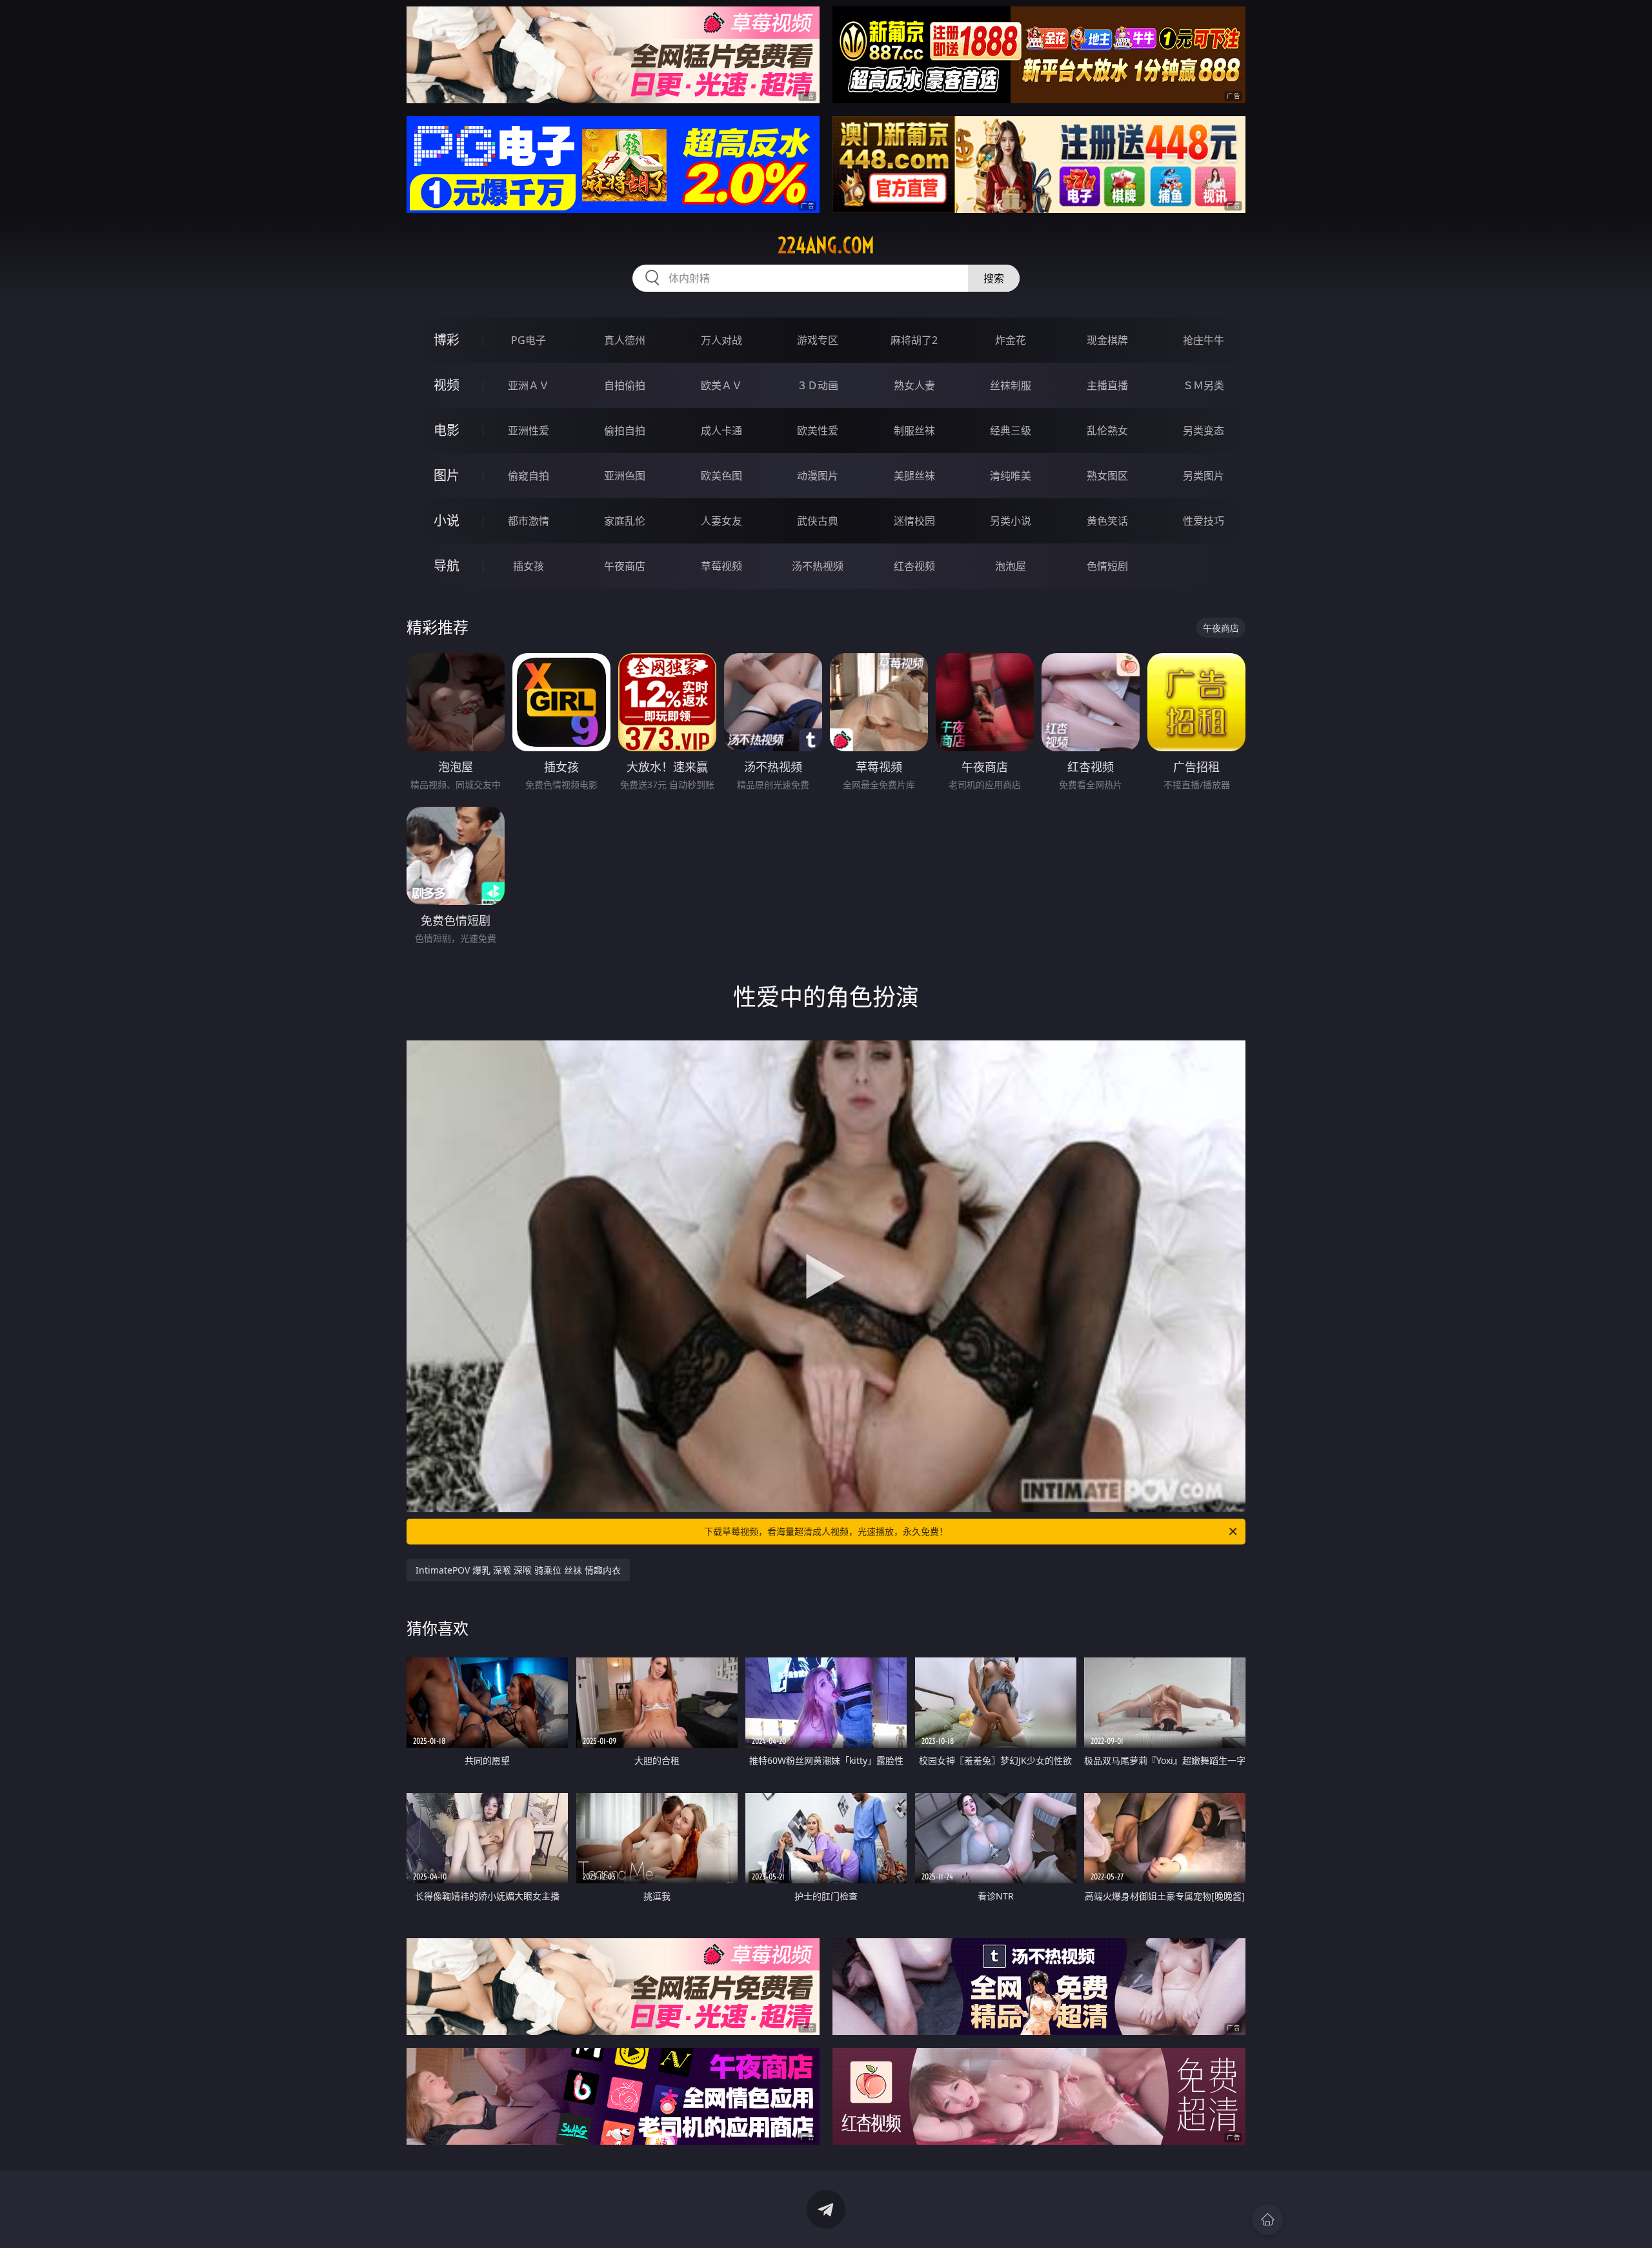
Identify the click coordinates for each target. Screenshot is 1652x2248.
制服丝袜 (914, 430)
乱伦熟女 (1107, 430)
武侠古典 (818, 521)
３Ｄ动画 (818, 385)
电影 (447, 430)
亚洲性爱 (529, 430)
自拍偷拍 (625, 385)
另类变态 (1204, 430)
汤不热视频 (818, 566)
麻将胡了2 (914, 340)
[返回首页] (1267, 2220)
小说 (447, 521)
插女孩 (529, 566)
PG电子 (529, 340)
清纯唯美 (1011, 476)
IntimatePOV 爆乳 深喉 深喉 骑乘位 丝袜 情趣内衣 (518, 1570)
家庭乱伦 (625, 521)
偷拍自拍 (625, 430)
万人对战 (721, 340)
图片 (447, 475)
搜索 (994, 278)
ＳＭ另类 (1204, 385)
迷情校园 (914, 521)
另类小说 (1011, 521)
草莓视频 (721, 566)
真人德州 (625, 340)
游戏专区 (818, 340)
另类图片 (1204, 476)
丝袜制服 (1011, 385)
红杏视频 (914, 566)
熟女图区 (1107, 476)
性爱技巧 (1204, 521)
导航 (447, 566)
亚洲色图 (625, 476)
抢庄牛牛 (1204, 340)
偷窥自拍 (529, 476)
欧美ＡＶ (721, 385)
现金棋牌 (1107, 340)
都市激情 (529, 521)
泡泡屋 (1011, 566)
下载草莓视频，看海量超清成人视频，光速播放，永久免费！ (826, 1531)
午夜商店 (625, 566)
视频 (447, 385)
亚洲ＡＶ (529, 385)
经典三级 (1011, 430)
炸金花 (1011, 340)
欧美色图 (721, 476)
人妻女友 (721, 521)
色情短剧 (1107, 566)
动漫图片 (818, 476)
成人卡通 (721, 430)
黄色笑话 (1107, 521)
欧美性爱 (818, 430)
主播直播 (1107, 385)
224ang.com (826, 245)
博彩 (447, 340)
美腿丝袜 (914, 476)
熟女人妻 (914, 385)
